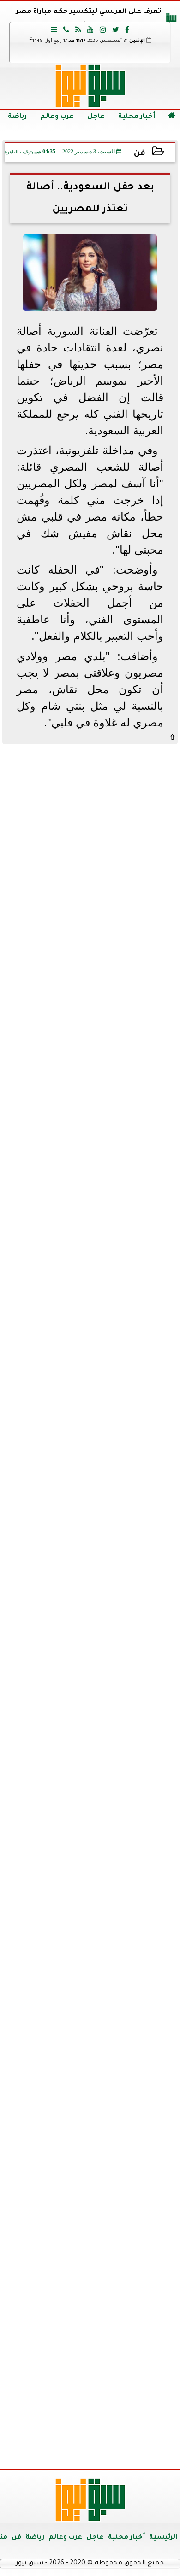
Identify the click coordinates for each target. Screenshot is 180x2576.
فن (140, 154)
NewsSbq (143, 2451)
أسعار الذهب (90, 1972)
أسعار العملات (90, 1796)
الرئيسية (163, 2538)
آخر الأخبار (90, 811)
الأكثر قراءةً (90, 1559)
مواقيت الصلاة (90, 2297)
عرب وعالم (57, 117)
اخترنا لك (90, 1227)
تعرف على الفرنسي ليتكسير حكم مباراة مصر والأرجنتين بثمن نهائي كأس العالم (89, 19)
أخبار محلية (137, 117)
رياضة (17, 117)
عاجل (96, 117)
